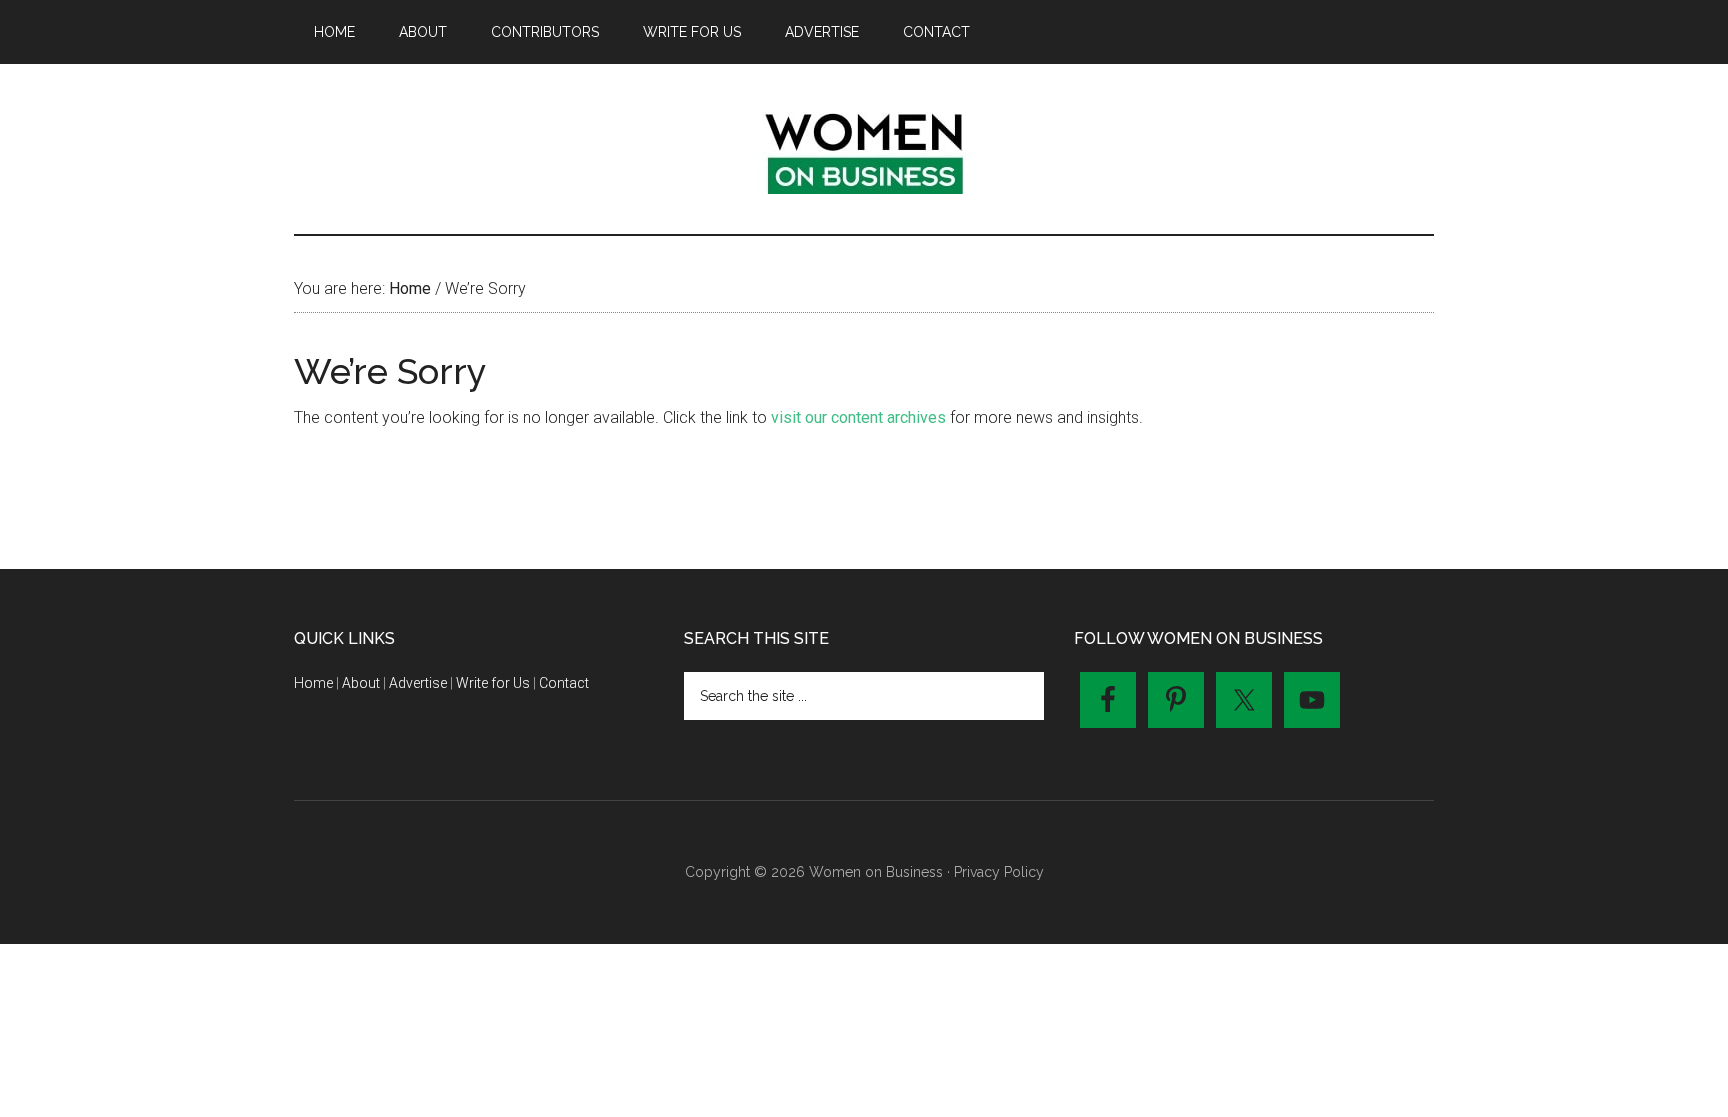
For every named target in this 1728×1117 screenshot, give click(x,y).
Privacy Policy (999, 872)
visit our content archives (858, 417)
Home (313, 683)
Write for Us (493, 683)
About (361, 683)
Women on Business (864, 149)
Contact (564, 683)
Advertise (418, 683)
